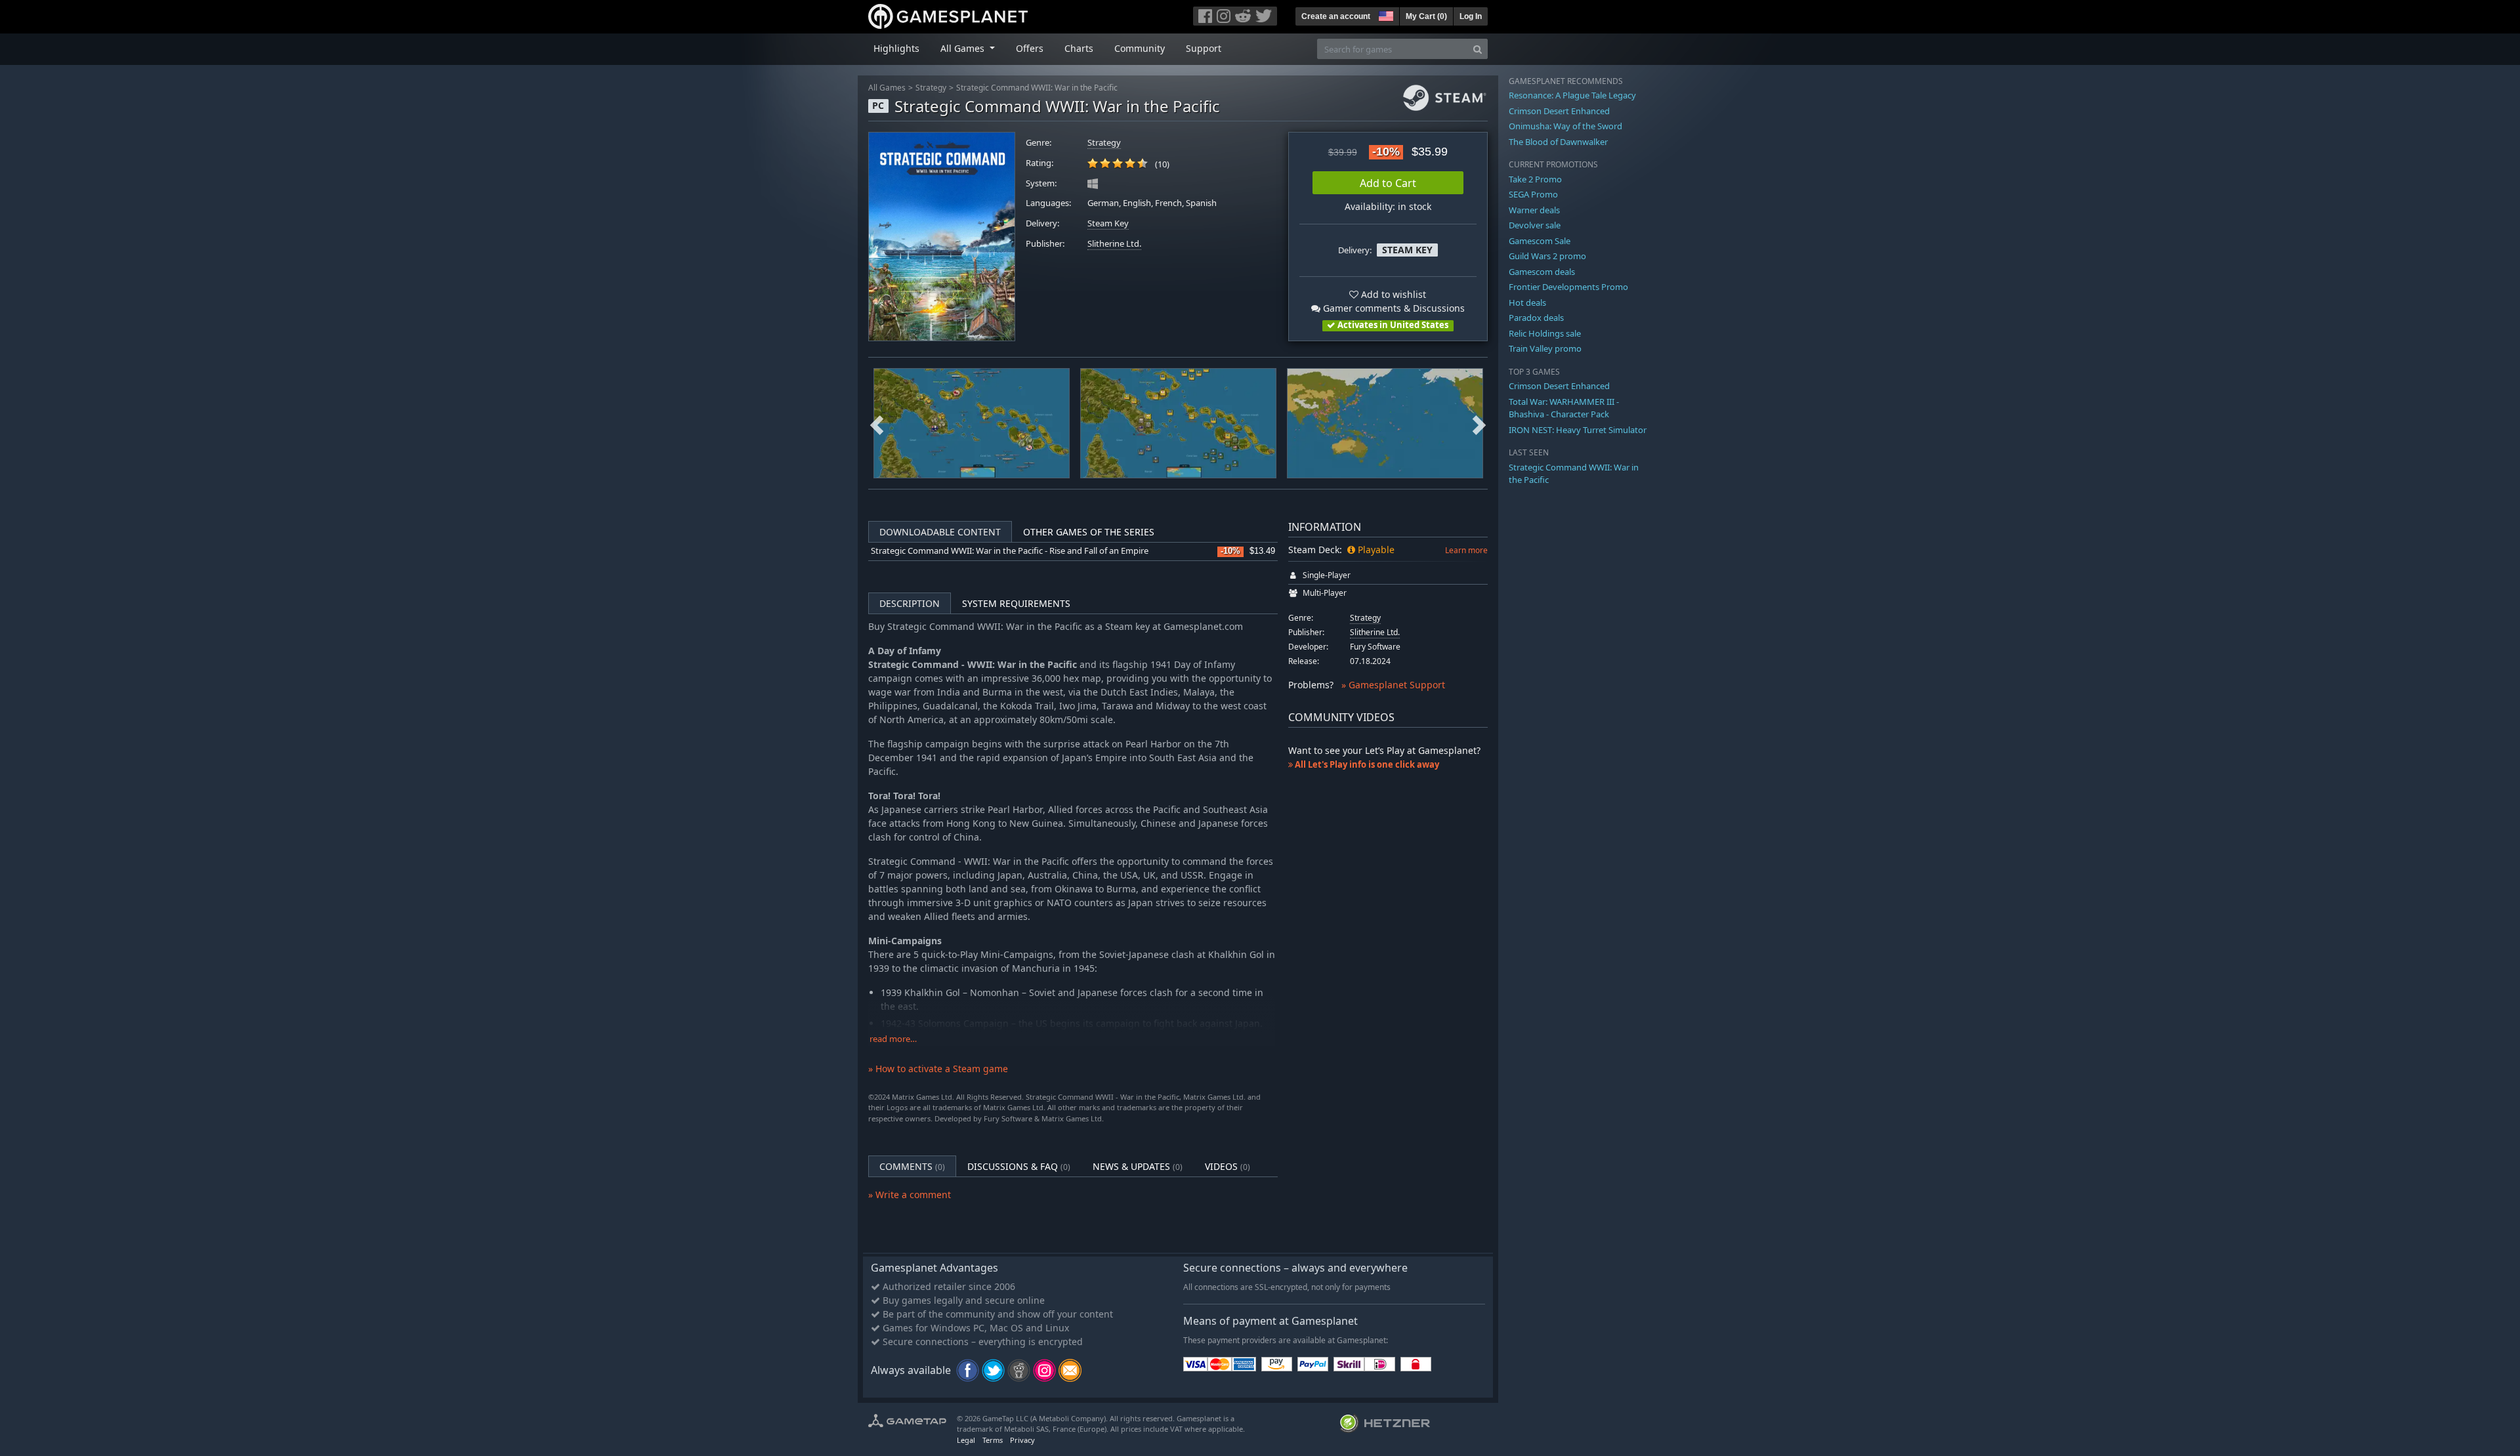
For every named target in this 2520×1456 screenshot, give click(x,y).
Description (910, 603)
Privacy (1022, 1440)
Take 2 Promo (1535, 179)
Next (1479, 423)
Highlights (896, 48)
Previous (877, 423)
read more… (893, 1039)
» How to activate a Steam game (938, 1069)
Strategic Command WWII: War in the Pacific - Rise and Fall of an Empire (1010, 551)
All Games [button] (964, 48)
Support (1204, 48)
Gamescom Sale (1540, 241)
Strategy (931, 88)
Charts (1079, 48)
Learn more (1466, 550)
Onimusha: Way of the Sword (1565, 126)
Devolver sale (1535, 225)
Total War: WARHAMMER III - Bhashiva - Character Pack (1564, 408)
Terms (993, 1440)
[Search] (1478, 49)
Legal (966, 1440)
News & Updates (1138, 1166)
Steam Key (1108, 223)
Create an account (1336, 16)
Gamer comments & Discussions (1393, 308)
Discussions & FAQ (1019, 1166)
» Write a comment (910, 1195)
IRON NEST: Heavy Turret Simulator (1578, 430)
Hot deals (1527, 302)
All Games (887, 88)
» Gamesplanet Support (1393, 685)
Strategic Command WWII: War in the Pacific (1037, 88)
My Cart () (1426, 16)
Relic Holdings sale (1545, 333)
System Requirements (1016, 603)
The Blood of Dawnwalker (1558, 142)
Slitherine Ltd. (1114, 244)
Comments (912, 1166)
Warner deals (1534, 210)
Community (1140, 48)
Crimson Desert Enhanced (1559, 111)
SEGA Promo (1533, 194)
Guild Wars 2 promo (1547, 256)
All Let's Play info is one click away (1366, 764)
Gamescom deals (1542, 272)
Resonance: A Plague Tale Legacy (1572, 95)
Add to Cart (1388, 183)
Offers (1030, 48)
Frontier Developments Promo (1568, 287)
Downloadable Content (940, 532)
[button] (1385, 14)
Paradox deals (1536, 318)
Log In (1471, 16)
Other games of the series (1089, 532)
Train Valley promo (1545, 348)
